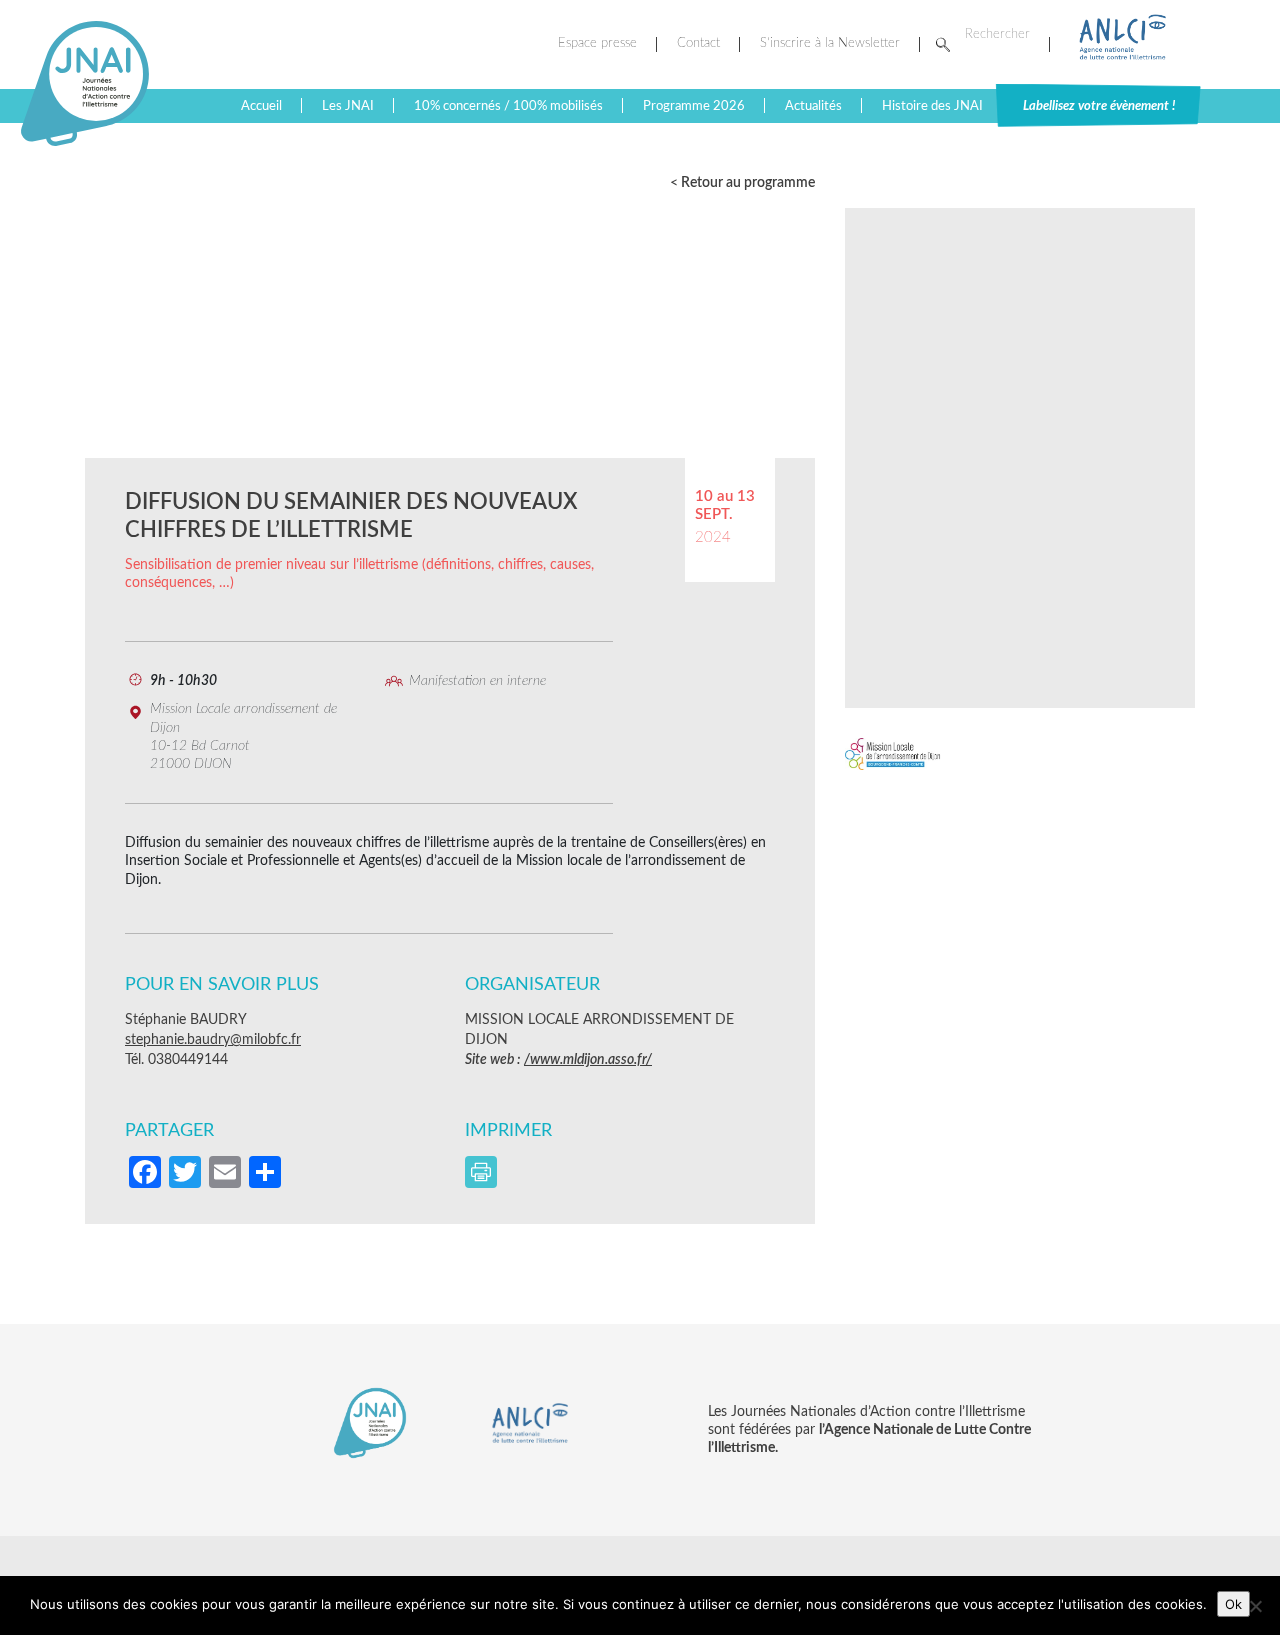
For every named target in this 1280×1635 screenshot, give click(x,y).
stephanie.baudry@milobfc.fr (213, 1040)
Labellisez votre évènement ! (1099, 106)
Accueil (261, 106)
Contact (698, 43)
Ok (1233, 1604)
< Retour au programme (742, 183)
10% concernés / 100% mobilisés (508, 106)
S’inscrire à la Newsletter (830, 43)
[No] (1255, 1606)
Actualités (813, 106)
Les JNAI (348, 106)
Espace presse (597, 43)
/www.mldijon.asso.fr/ (588, 1060)
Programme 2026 (694, 106)
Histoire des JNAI (932, 106)
